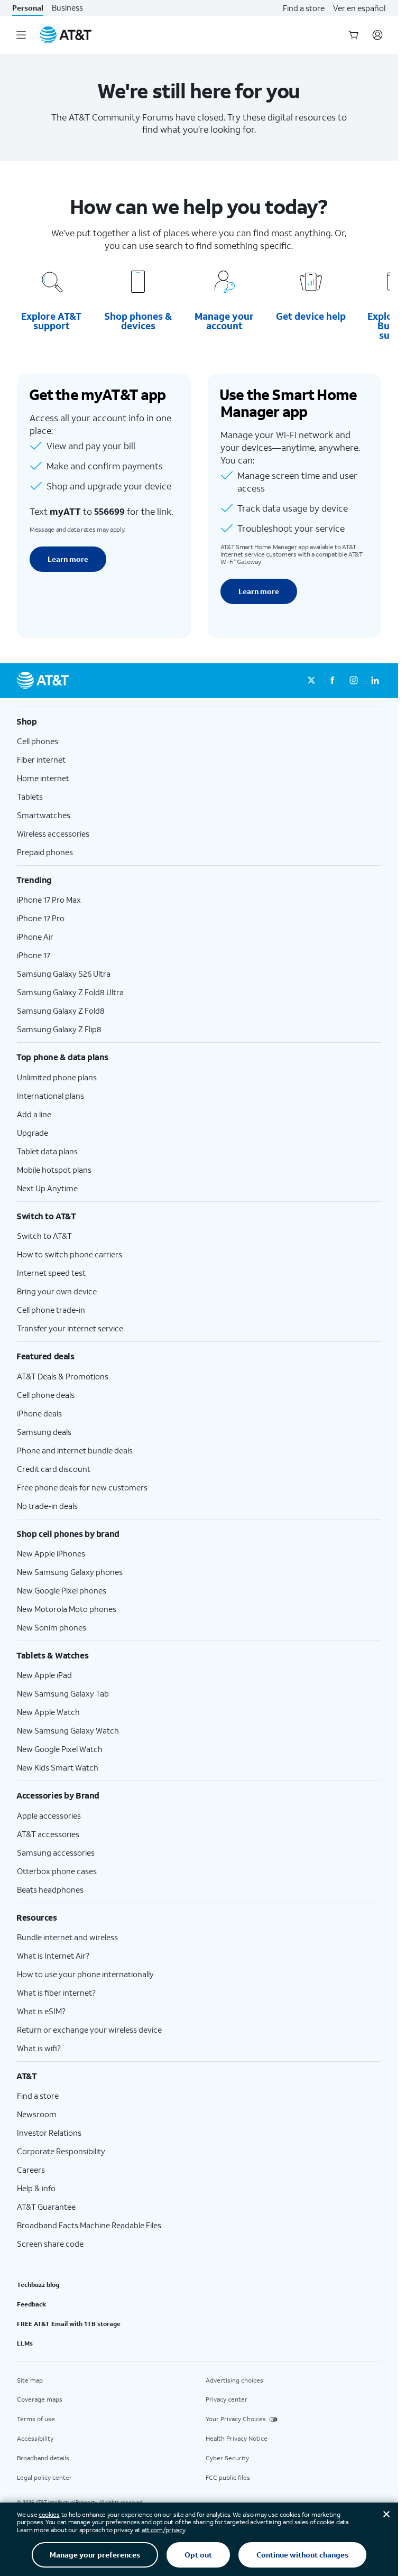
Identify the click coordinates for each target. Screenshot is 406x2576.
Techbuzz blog (38, 2285)
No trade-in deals (47, 1506)
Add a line (34, 1114)
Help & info (36, 2188)
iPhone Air (35, 937)
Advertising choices (234, 2380)
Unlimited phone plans (57, 1077)
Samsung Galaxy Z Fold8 (61, 1011)
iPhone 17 (34, 955)
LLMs (25, 2343)
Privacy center (227, 2399)
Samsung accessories (56, 1852)
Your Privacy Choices (236, 2419)
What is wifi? (39, 2048)
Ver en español (359, 8)
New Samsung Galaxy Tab (63, 1693)
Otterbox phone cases (57, 1871)
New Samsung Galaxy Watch (68, 1730)
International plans (50, 1096)
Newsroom (37, 2114)
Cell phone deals (46, 1395)
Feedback (31, 2304)
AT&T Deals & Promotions (63, 1376)
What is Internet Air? (53, 1956)
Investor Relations (49, 2133)
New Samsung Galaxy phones (70, 1572)
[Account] (377, 35)
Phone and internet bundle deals (75, 1450)
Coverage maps (40, 2399)
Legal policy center (44, 2477)
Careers (31, 2170)
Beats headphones (50, 1889)
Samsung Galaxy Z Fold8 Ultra (70, 992)
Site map (30, 2380)
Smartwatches (44, 815)
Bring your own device (57, 1291)
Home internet (43, 778)
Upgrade (33, 1133)
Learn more (68, 559)
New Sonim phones (52, 1627)
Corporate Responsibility (61, 2151)
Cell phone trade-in (51, 1310)
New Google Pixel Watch (60, 1749)
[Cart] (354, 35)
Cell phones (38, 741)
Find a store (304, 8)
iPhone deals (39, 1413)
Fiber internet (41, 759)
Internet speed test (51, 1273)
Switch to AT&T (44, 1236)
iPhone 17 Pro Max (49, 900)
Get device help (311, 316)
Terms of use (36, 2419)
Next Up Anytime (47, 1188)
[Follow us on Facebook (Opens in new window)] (333, 681)
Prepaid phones (45, 852)
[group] (199, 721)
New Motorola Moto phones (67, 1609)
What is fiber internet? (56, 1993)
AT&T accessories (48, 1834)
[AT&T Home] (66, 35)
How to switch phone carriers (70, 1254)
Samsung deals (44, 1432)
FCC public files (228, 2477)
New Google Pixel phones (62, 1590)
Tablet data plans (47, 1151)
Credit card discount (54, 1469)
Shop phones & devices (138, 321)
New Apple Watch (48, 1712)
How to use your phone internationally (85, 1974)
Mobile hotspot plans (54, 1170)
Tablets (30, 796)
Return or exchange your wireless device (89, 2030)
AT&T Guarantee (46, 2207)
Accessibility (35, 2438)
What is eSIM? (41, 2011)
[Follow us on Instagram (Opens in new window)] (354, 681)
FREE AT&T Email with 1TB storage (69, 2324)
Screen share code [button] (50, 2244)
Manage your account (224, 321)
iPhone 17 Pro (41, 918)
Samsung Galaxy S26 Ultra (64, 974)
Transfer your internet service (70, 1328)
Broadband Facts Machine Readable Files (89, 2225)
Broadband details (43, 2458)
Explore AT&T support (51, 321)
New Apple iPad (44, 1675)
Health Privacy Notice (237, 2438)
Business (67, 8)
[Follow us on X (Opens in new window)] (311, 681)
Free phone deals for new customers (82, 1487)
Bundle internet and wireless (67, 1937)
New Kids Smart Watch (58, 1767)
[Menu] (21, 35)
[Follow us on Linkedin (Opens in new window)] (375, 681)
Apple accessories (49, 1815)
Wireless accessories (53, 833)
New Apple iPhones (51, 1553)
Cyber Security (227, 2458)
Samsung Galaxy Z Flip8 (59, 1029)
